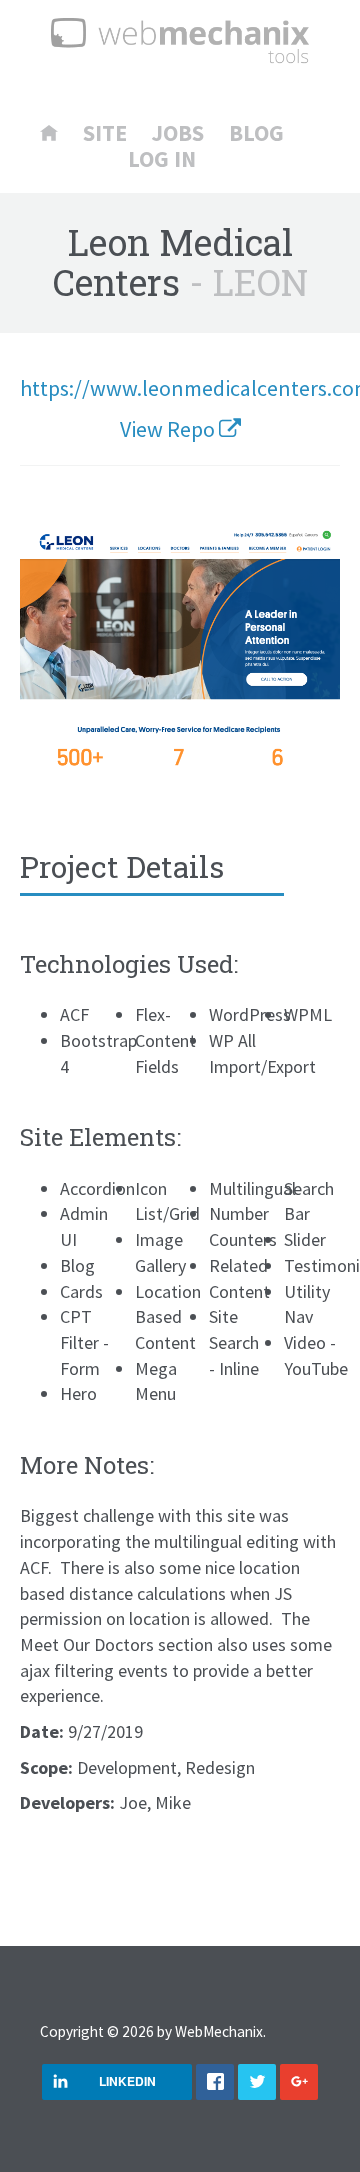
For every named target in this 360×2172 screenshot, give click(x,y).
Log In (162, 159)
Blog (256, 133)
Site (105, 133)
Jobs (178, 133)
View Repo (169, 429)
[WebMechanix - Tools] (180, 43)
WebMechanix (219, 2031)
